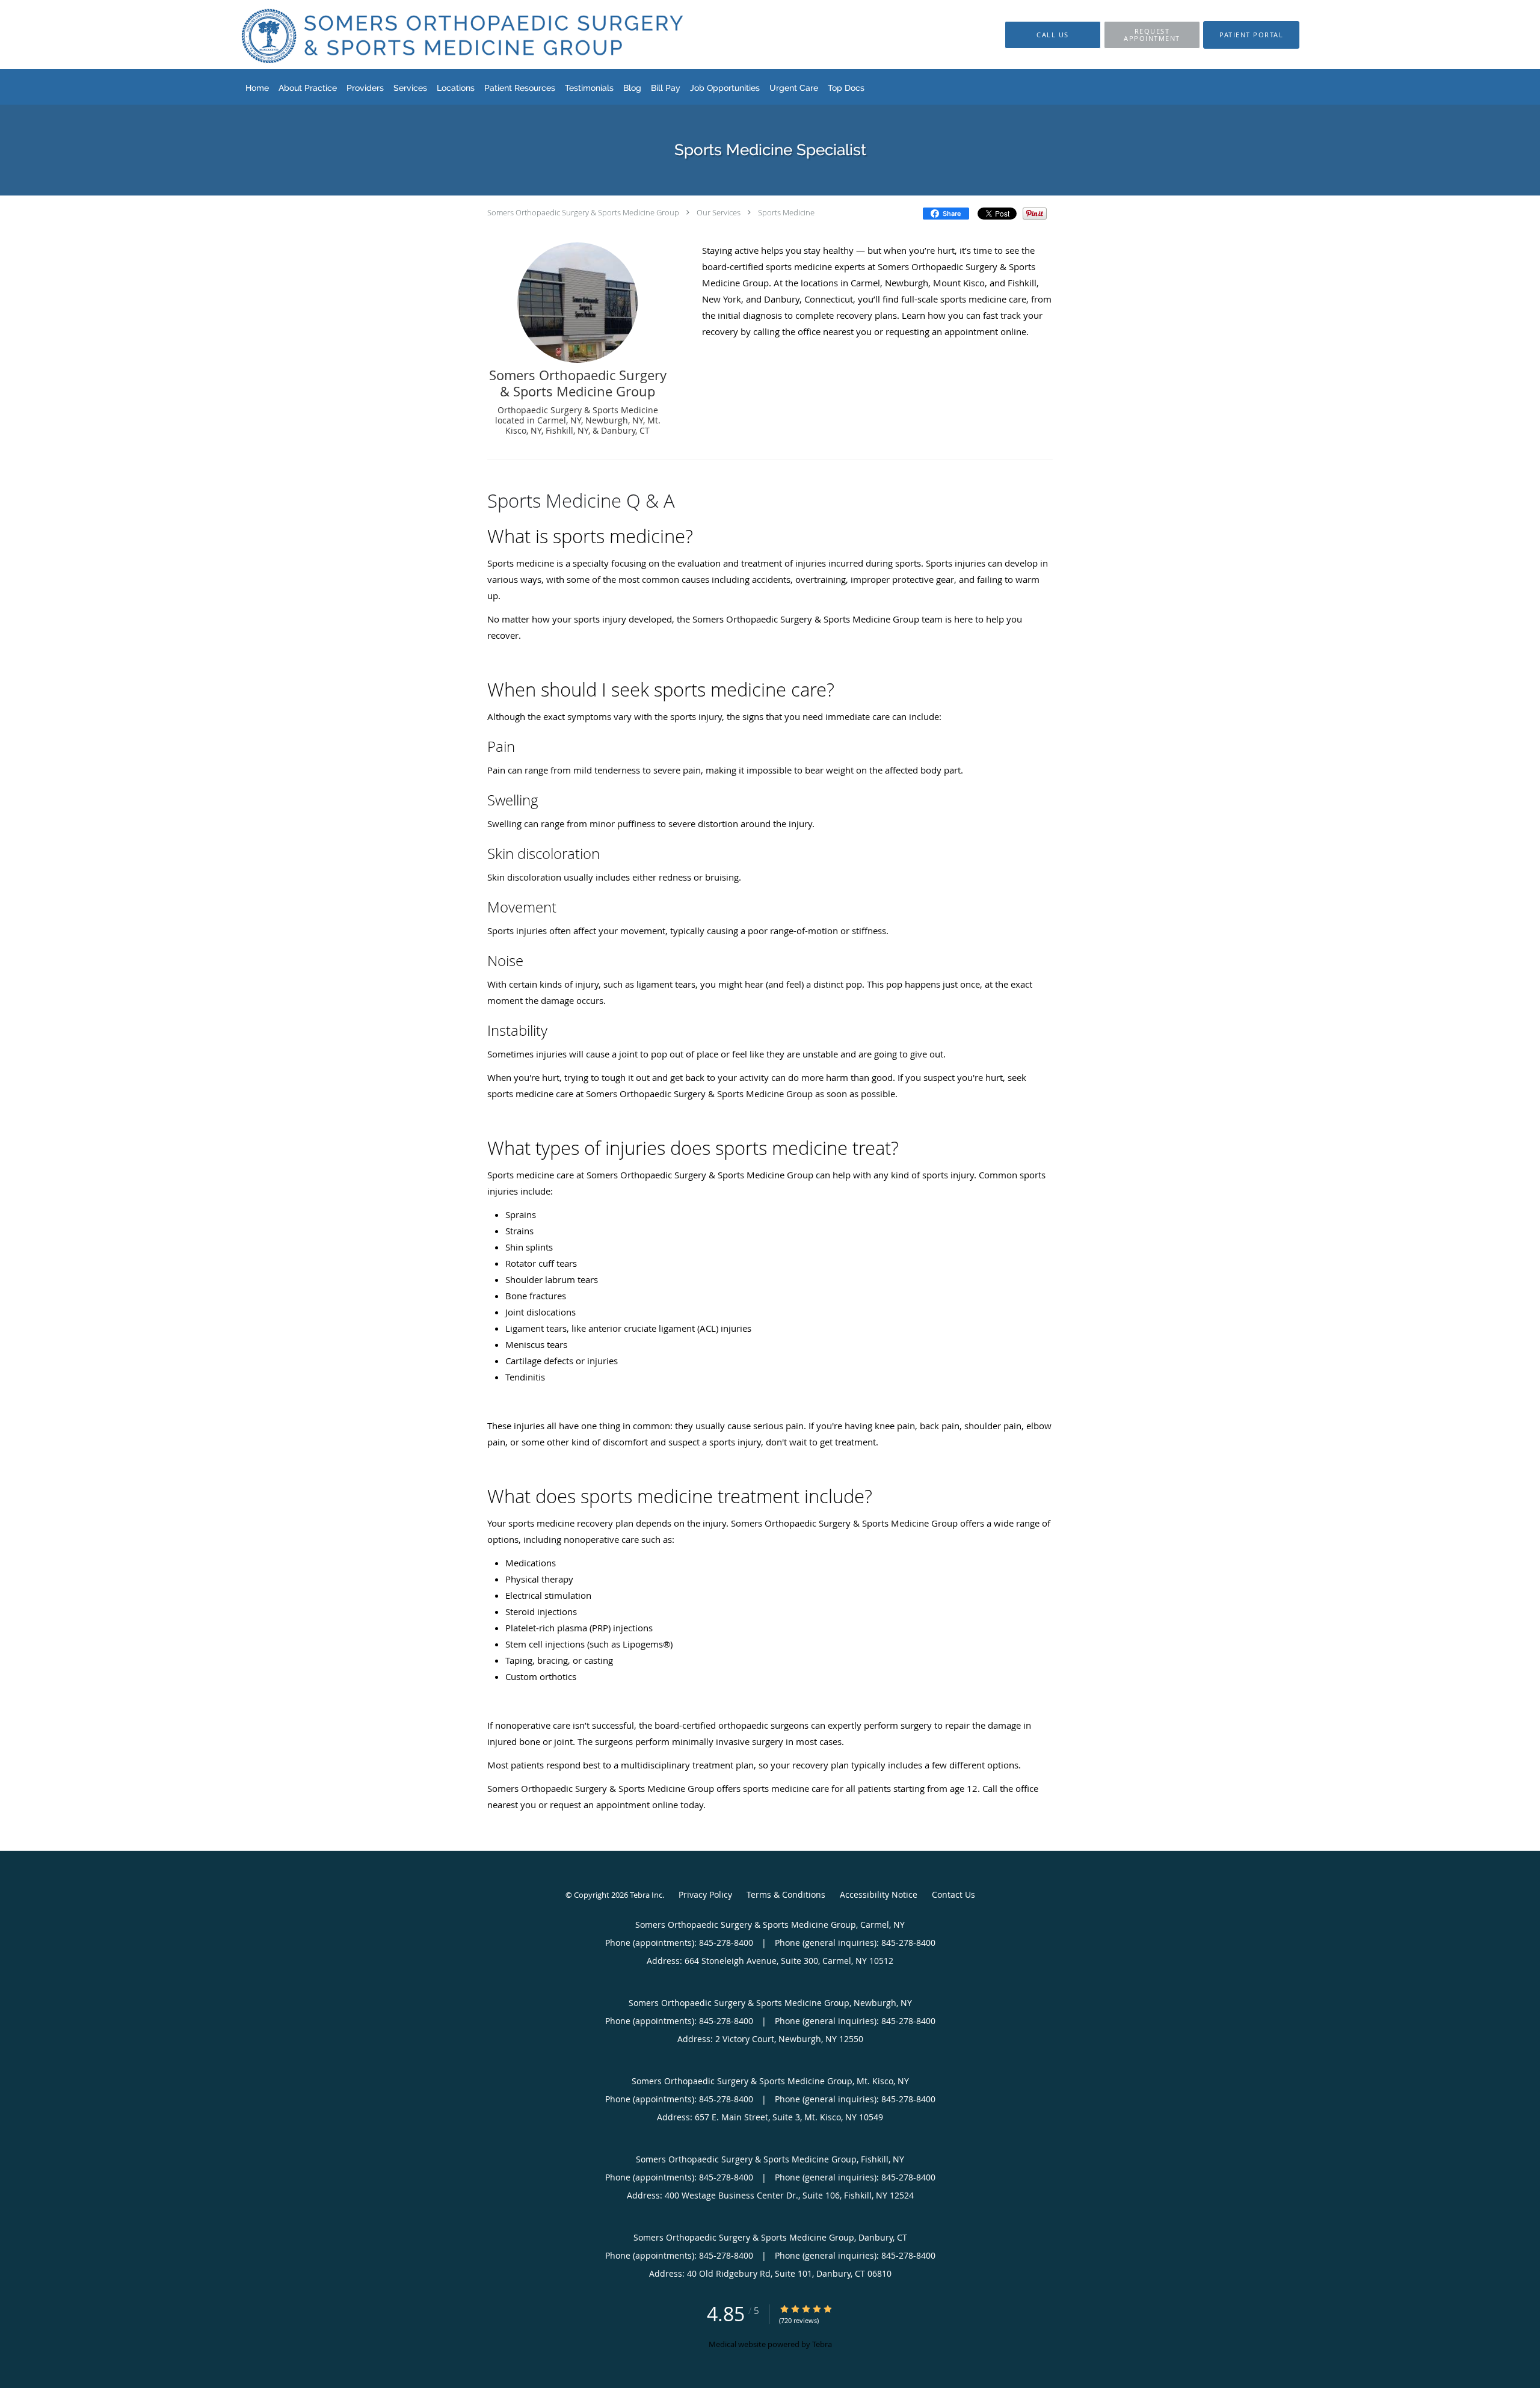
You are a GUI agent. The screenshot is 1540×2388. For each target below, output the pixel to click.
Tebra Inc (646, 1895)
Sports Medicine (786, 212)
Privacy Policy (705, 1894)
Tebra (822, 2344)
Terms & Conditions (786, 1894)
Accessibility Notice (879, 1894)
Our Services (719, 212)
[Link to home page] (443, 35)
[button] (1152, 35)
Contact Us (953, 1894)
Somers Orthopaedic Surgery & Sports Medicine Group (583, 212)
